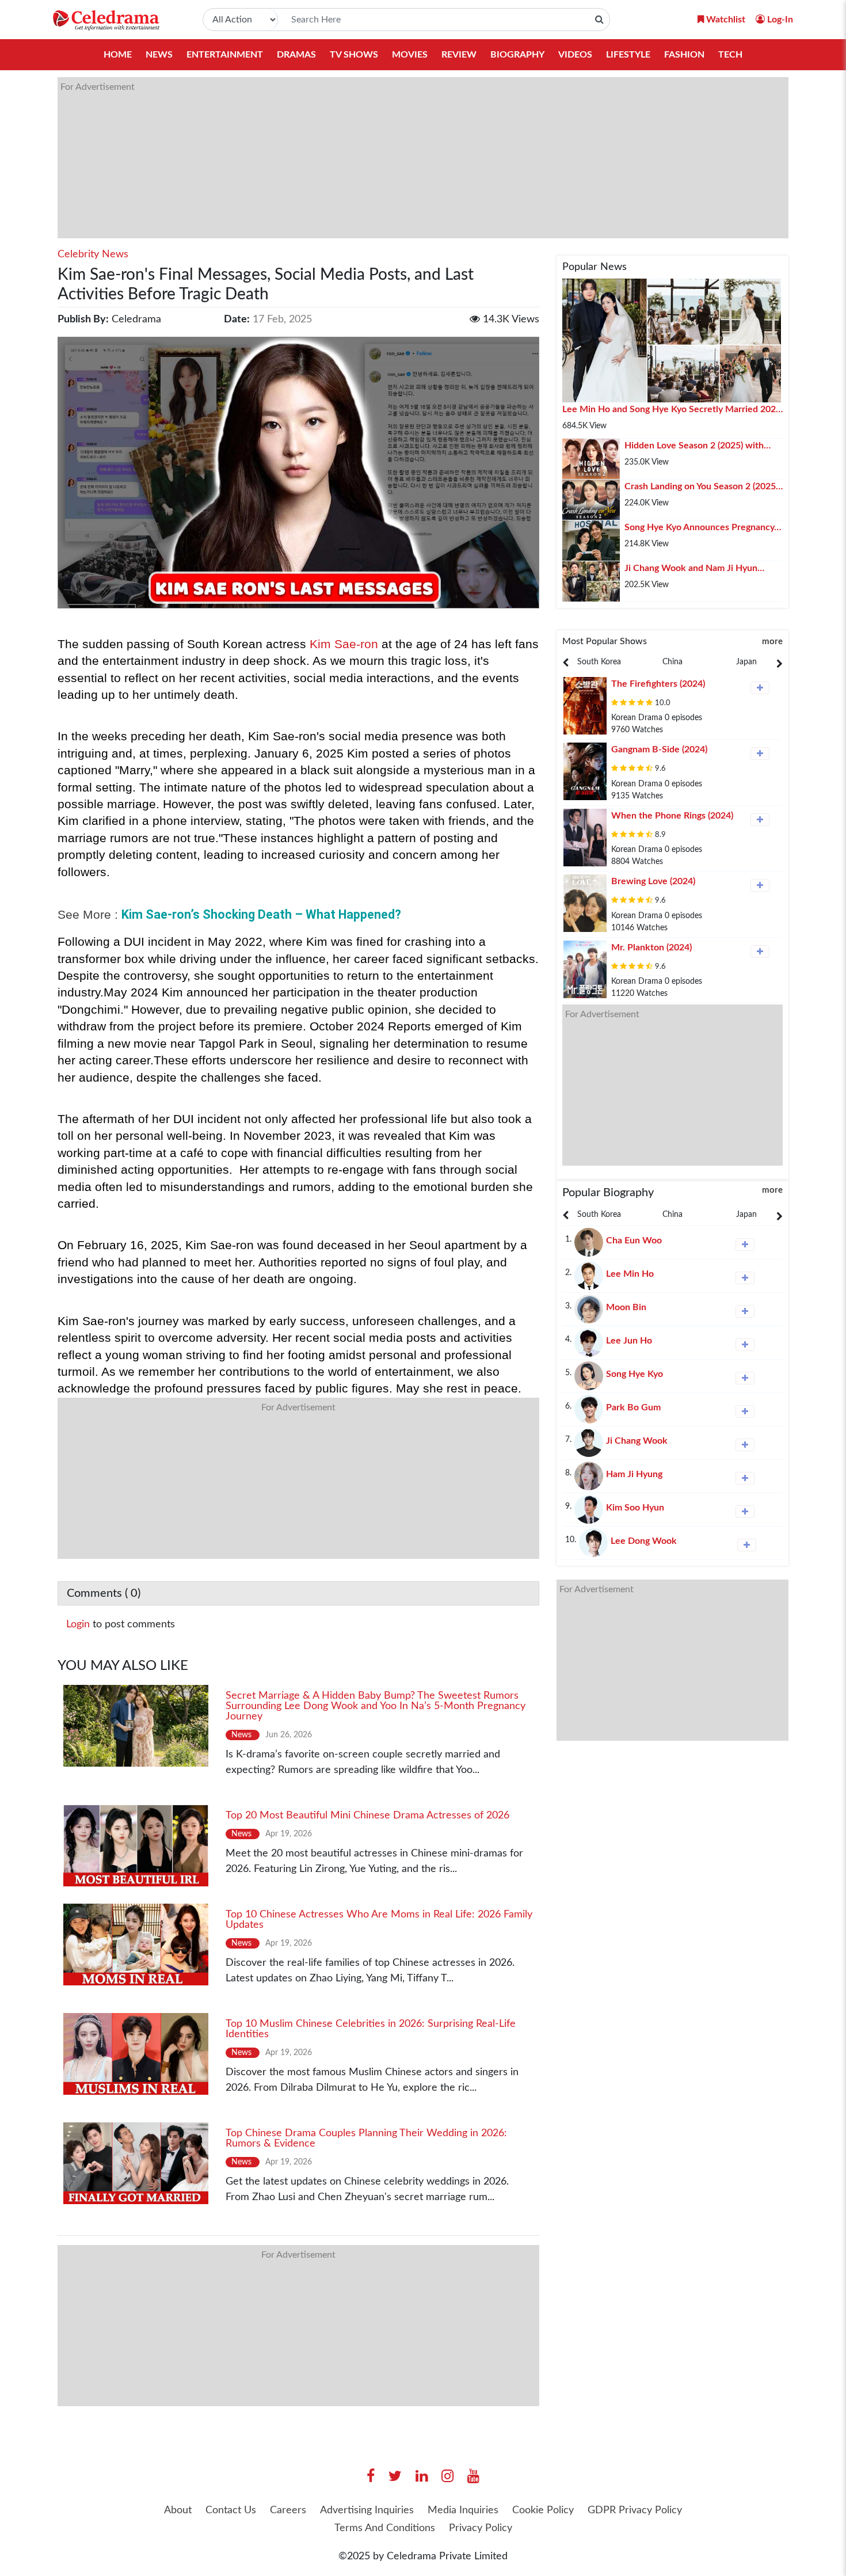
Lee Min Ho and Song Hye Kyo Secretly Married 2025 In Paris (672, 410)
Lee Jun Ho (629, 1341)
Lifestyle (628, 55)
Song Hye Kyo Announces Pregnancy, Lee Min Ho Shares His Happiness (700, 528)
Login (78, 1624)
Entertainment (225, 55)
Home (118, 55)
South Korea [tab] (599, 662)
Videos (575, 55)
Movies (410, 55)
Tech (730, 55)
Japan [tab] (746, 662)
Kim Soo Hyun (635, 1508)
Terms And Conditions (385, 2528)
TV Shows (354, 55)
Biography (517, 55)
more (772, 642)
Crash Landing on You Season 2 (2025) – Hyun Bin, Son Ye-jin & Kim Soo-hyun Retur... (701, 488)
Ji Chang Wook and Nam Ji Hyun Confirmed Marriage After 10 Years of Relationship (701, 569)
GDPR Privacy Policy (635, 2510)
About (178, 2510)
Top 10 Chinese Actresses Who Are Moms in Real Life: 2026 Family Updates (379, 1920)
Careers (288, 2510)
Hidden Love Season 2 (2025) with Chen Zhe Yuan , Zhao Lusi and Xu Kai (702, 447)
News (159, 55)
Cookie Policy (543, 2510)
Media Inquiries (463, 2510)
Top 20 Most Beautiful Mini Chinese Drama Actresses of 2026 (367, 1816)
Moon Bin (626, 1307)
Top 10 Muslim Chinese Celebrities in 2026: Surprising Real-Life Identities (371, 2029)
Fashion (684, 55)
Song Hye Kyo (634, 1374)
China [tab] (672, 662)
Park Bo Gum (633, 1407)
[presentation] (599, 662)
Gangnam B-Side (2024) (659, 749)
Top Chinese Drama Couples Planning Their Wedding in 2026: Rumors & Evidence (366, 2139)
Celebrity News (93, 254)
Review (459, 55)
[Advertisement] (403, 158)
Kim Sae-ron (342, 644)
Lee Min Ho (630, 1274)
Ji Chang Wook (637, 1441)
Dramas (296, 55)
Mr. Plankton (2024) (651, 948)
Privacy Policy (481, 2528)
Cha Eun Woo (634, 1241)
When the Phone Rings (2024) (672, 816)
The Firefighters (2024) (658, 684)
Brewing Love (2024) (653, 881)
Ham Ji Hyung (634, 1474)
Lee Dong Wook (644, 1541)
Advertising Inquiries (367, 2510)
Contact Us (231, 2510)
